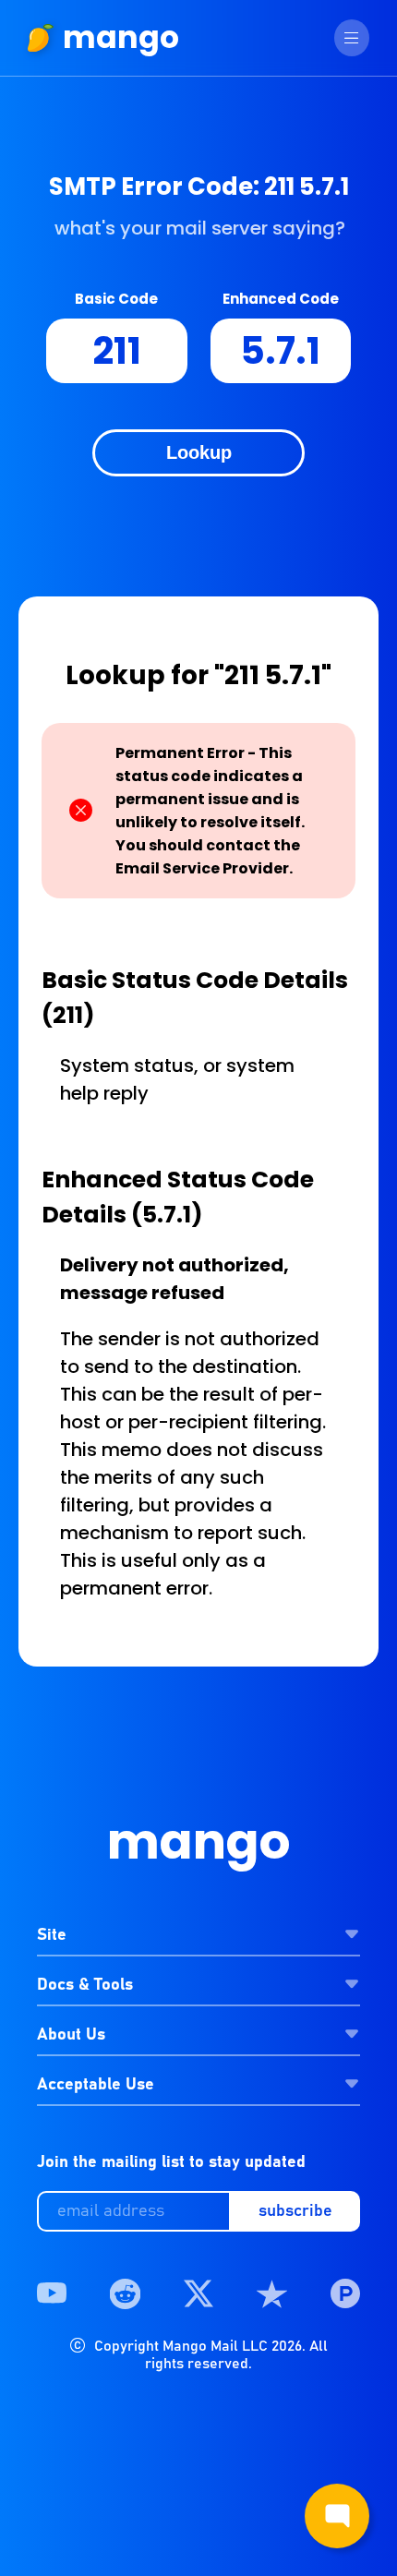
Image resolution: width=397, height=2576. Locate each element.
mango (121, 37)
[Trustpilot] (271, 2294)
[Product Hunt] (345, 2294)
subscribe (295, 2211)
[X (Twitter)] (198, 2294)
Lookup (199, 452)
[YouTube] (52, 2294)
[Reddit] (125, 2294)
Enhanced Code (281, 299)
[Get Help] (337, 2516)
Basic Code (116, 299)
